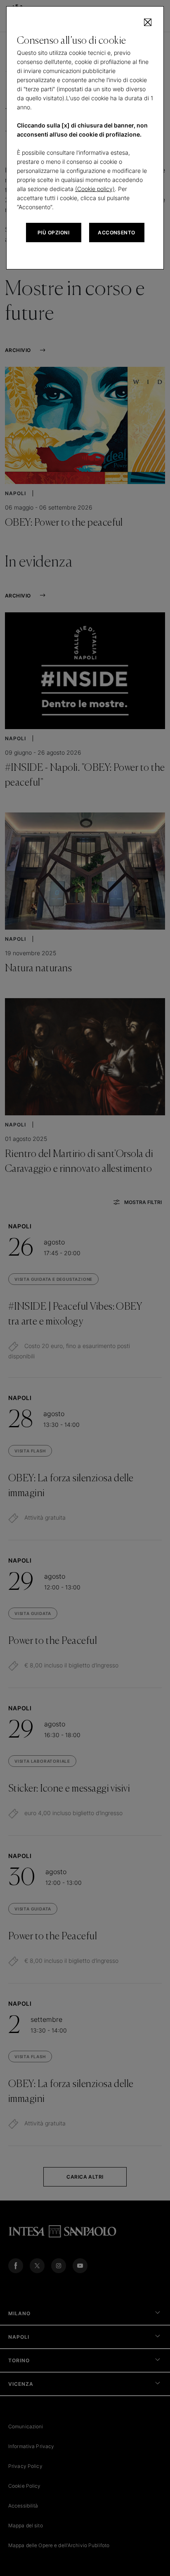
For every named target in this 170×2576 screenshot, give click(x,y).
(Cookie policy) (95, 189)
